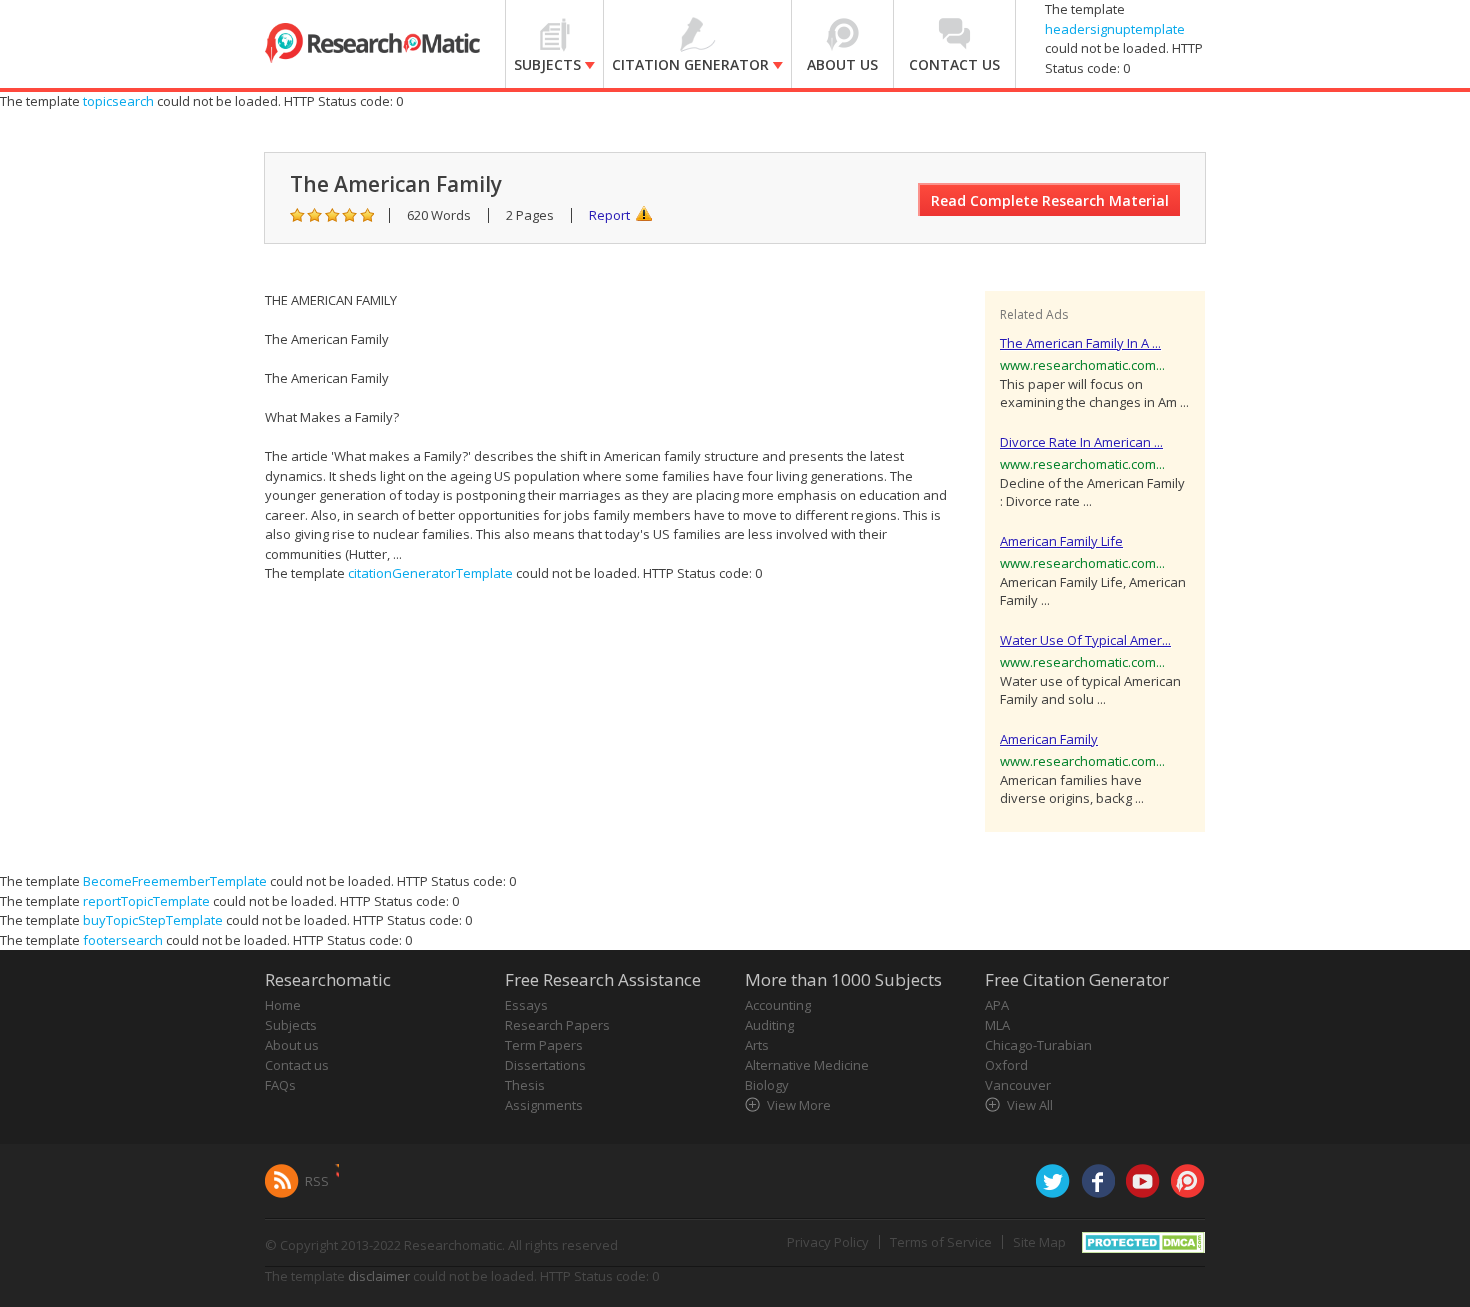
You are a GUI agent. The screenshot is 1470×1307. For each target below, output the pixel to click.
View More (799, 1105)
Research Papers (557, 1025)
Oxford (1006, 1065)
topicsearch (118, 101)
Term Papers (544, 1045)
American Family (1049, 739)
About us (292, 1045)
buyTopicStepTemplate (153, 920)
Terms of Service (941, 1242)
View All (1030, 1105)
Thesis (525, 1085)
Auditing (769, 1025)
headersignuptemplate (1115, 29)
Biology (767, 1085)
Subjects (291, 1025)
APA (997, 1005)
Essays (526, 1005)
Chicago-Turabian (1038, 1045)
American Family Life (1061, 541)
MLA (997, 1025)
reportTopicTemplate (146, 901)
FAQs (280, 1085)
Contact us (297, 1065)
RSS (317, 1181)
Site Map (1039, 1242)
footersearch (123, 940)
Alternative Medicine (807, 1065)
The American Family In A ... (1080, 343)
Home (283, 1005)
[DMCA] (1143, 1241)
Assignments (544, 1105)
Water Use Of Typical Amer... (1085, 640)
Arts (757, 1045)
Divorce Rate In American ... (1081, 442)
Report (609, 215)
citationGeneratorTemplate (430, 573)
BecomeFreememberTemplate (175, 881)
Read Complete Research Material (1050, 200)
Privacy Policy (828, 1242)
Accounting (778, 1005)
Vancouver (1018, 1085)
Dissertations (545, 1065)
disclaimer (379, 1276)
